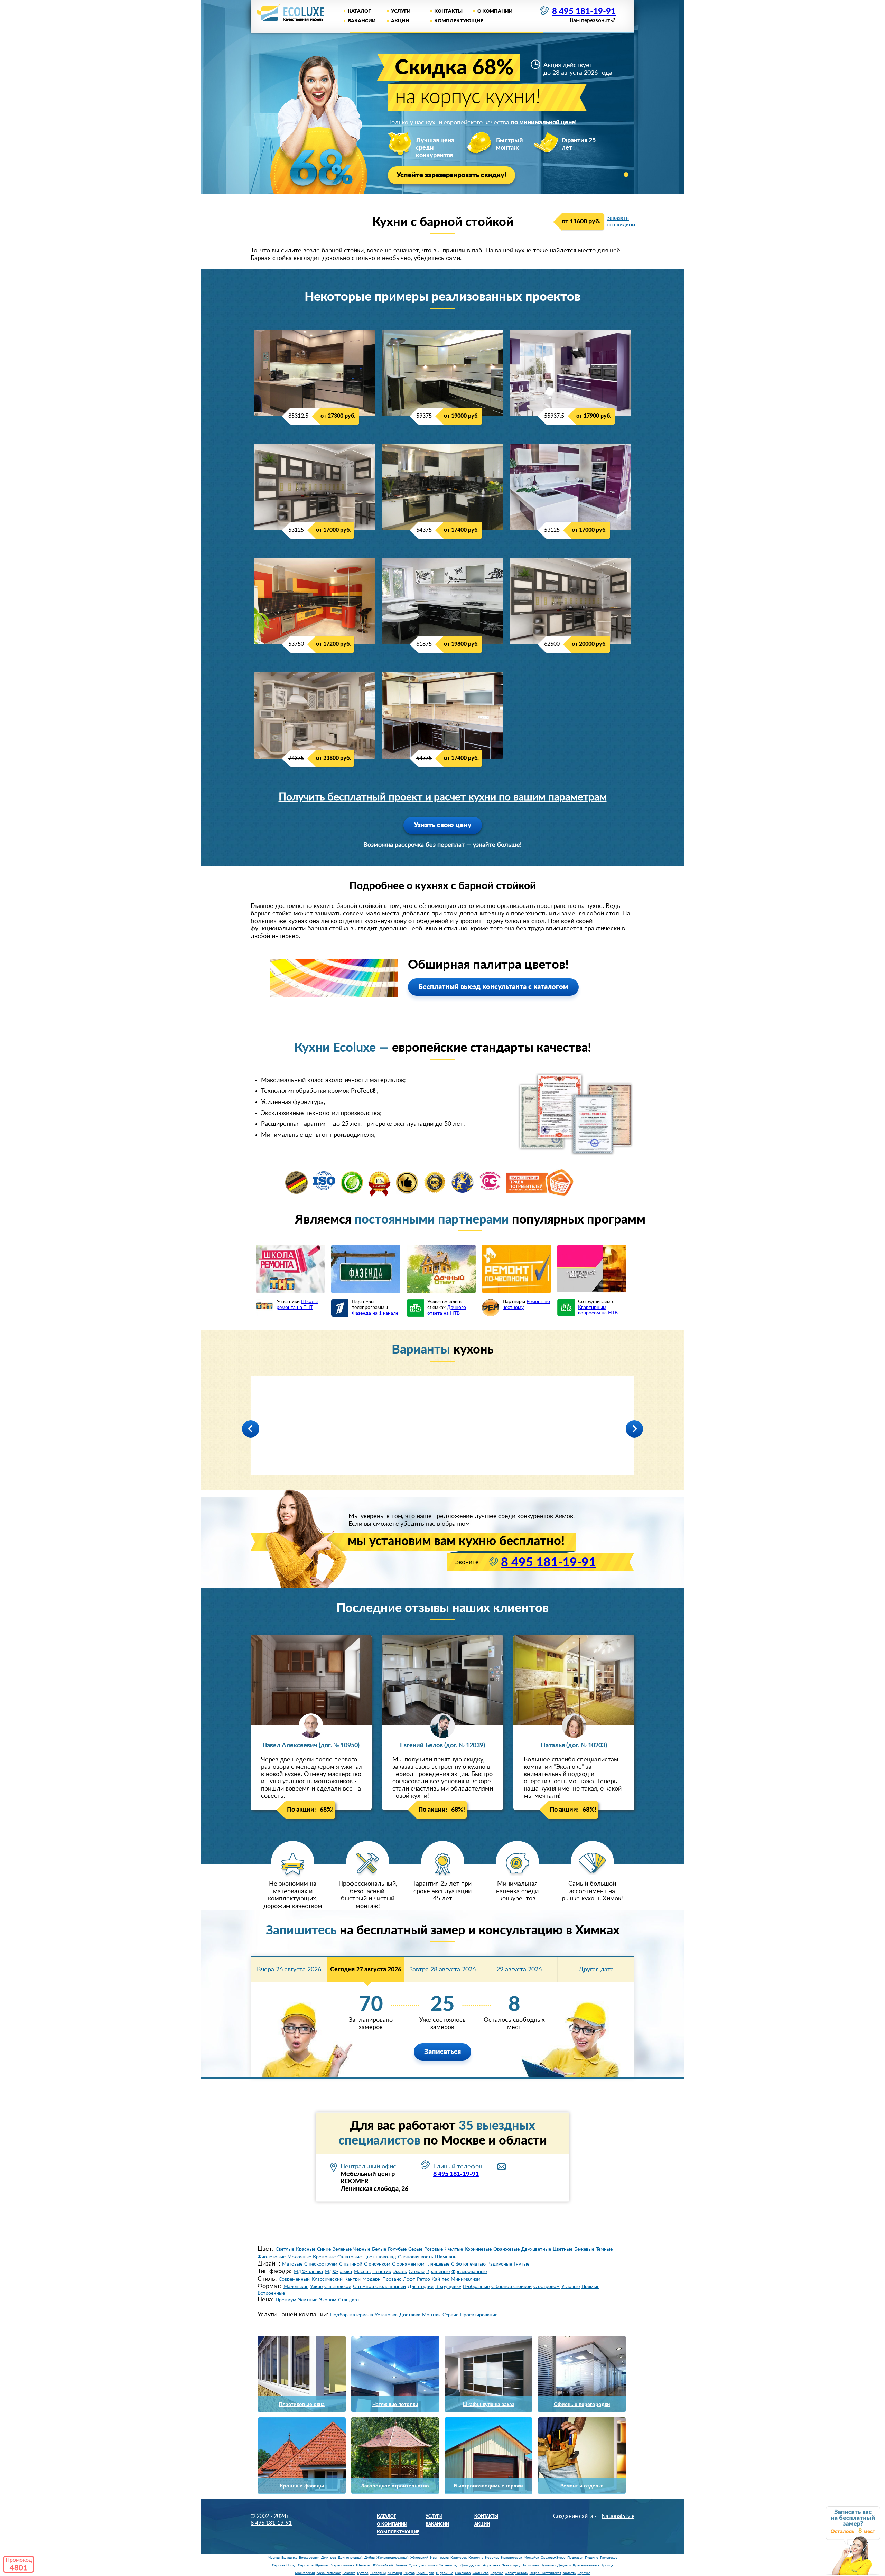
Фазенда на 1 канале (375, 1313)
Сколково (463, 2573)
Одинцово (417, 2565)
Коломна (476, 2558)
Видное (401, 2565)
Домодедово (471, 2565)
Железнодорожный (393, 2558)
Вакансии (362, 21)
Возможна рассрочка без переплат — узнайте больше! (442, 845)
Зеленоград (449, 2565)
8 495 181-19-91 (584, 12)
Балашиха (289, 2558)
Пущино (592, 2558)
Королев (492, 2558)
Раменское (609, 2558)
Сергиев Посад (284, 2565)
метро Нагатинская (545, 2573)
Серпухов (306, 2565)
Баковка (349, 2573)
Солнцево (481, 2573)
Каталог (359, 11)
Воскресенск (309, 2558)
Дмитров (329, 2558)
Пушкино (548, 2565)
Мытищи (395, 2573)
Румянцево (425, 2573)
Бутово (363, 2573)
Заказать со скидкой (621, 221)
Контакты (448, 11)
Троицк (607, 2565)
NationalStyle (618, 2516)
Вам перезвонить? (592, 21)
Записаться (442, 2052)
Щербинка (445, 2573)
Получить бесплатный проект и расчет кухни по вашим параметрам (443, 797)
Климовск (459, 2558)
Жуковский (419, 2558)
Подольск (575, 2558)
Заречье (497, 2573)
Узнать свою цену (443, 825)
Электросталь (516, 2573)
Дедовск (564, 2565)
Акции (400, 21)
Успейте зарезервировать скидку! (451, 175)
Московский (305, 2573)
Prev (251, 1429)
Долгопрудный (350, 2558)
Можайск (531, 2558)
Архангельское (329, 2573)
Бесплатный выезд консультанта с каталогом (493, 987)
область (569, 2573)
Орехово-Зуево (553, 2558)
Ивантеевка (439, 2558)
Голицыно (531, 2565)
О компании (495, 11)
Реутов (409, 2573)
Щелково (364, 2565)
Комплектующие (459, 21)
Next (634, 1429)
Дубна (370, 2558)
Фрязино (322, 2565)
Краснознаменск (586, 2565)
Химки (432, 2565)
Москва (274, 2558)
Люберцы (378, 2573)
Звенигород (512, 2565)
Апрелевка (492, 2565)
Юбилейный (383, 2565)
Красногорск (511, 2558)
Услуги (401, 11)
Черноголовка (343, 2565)
